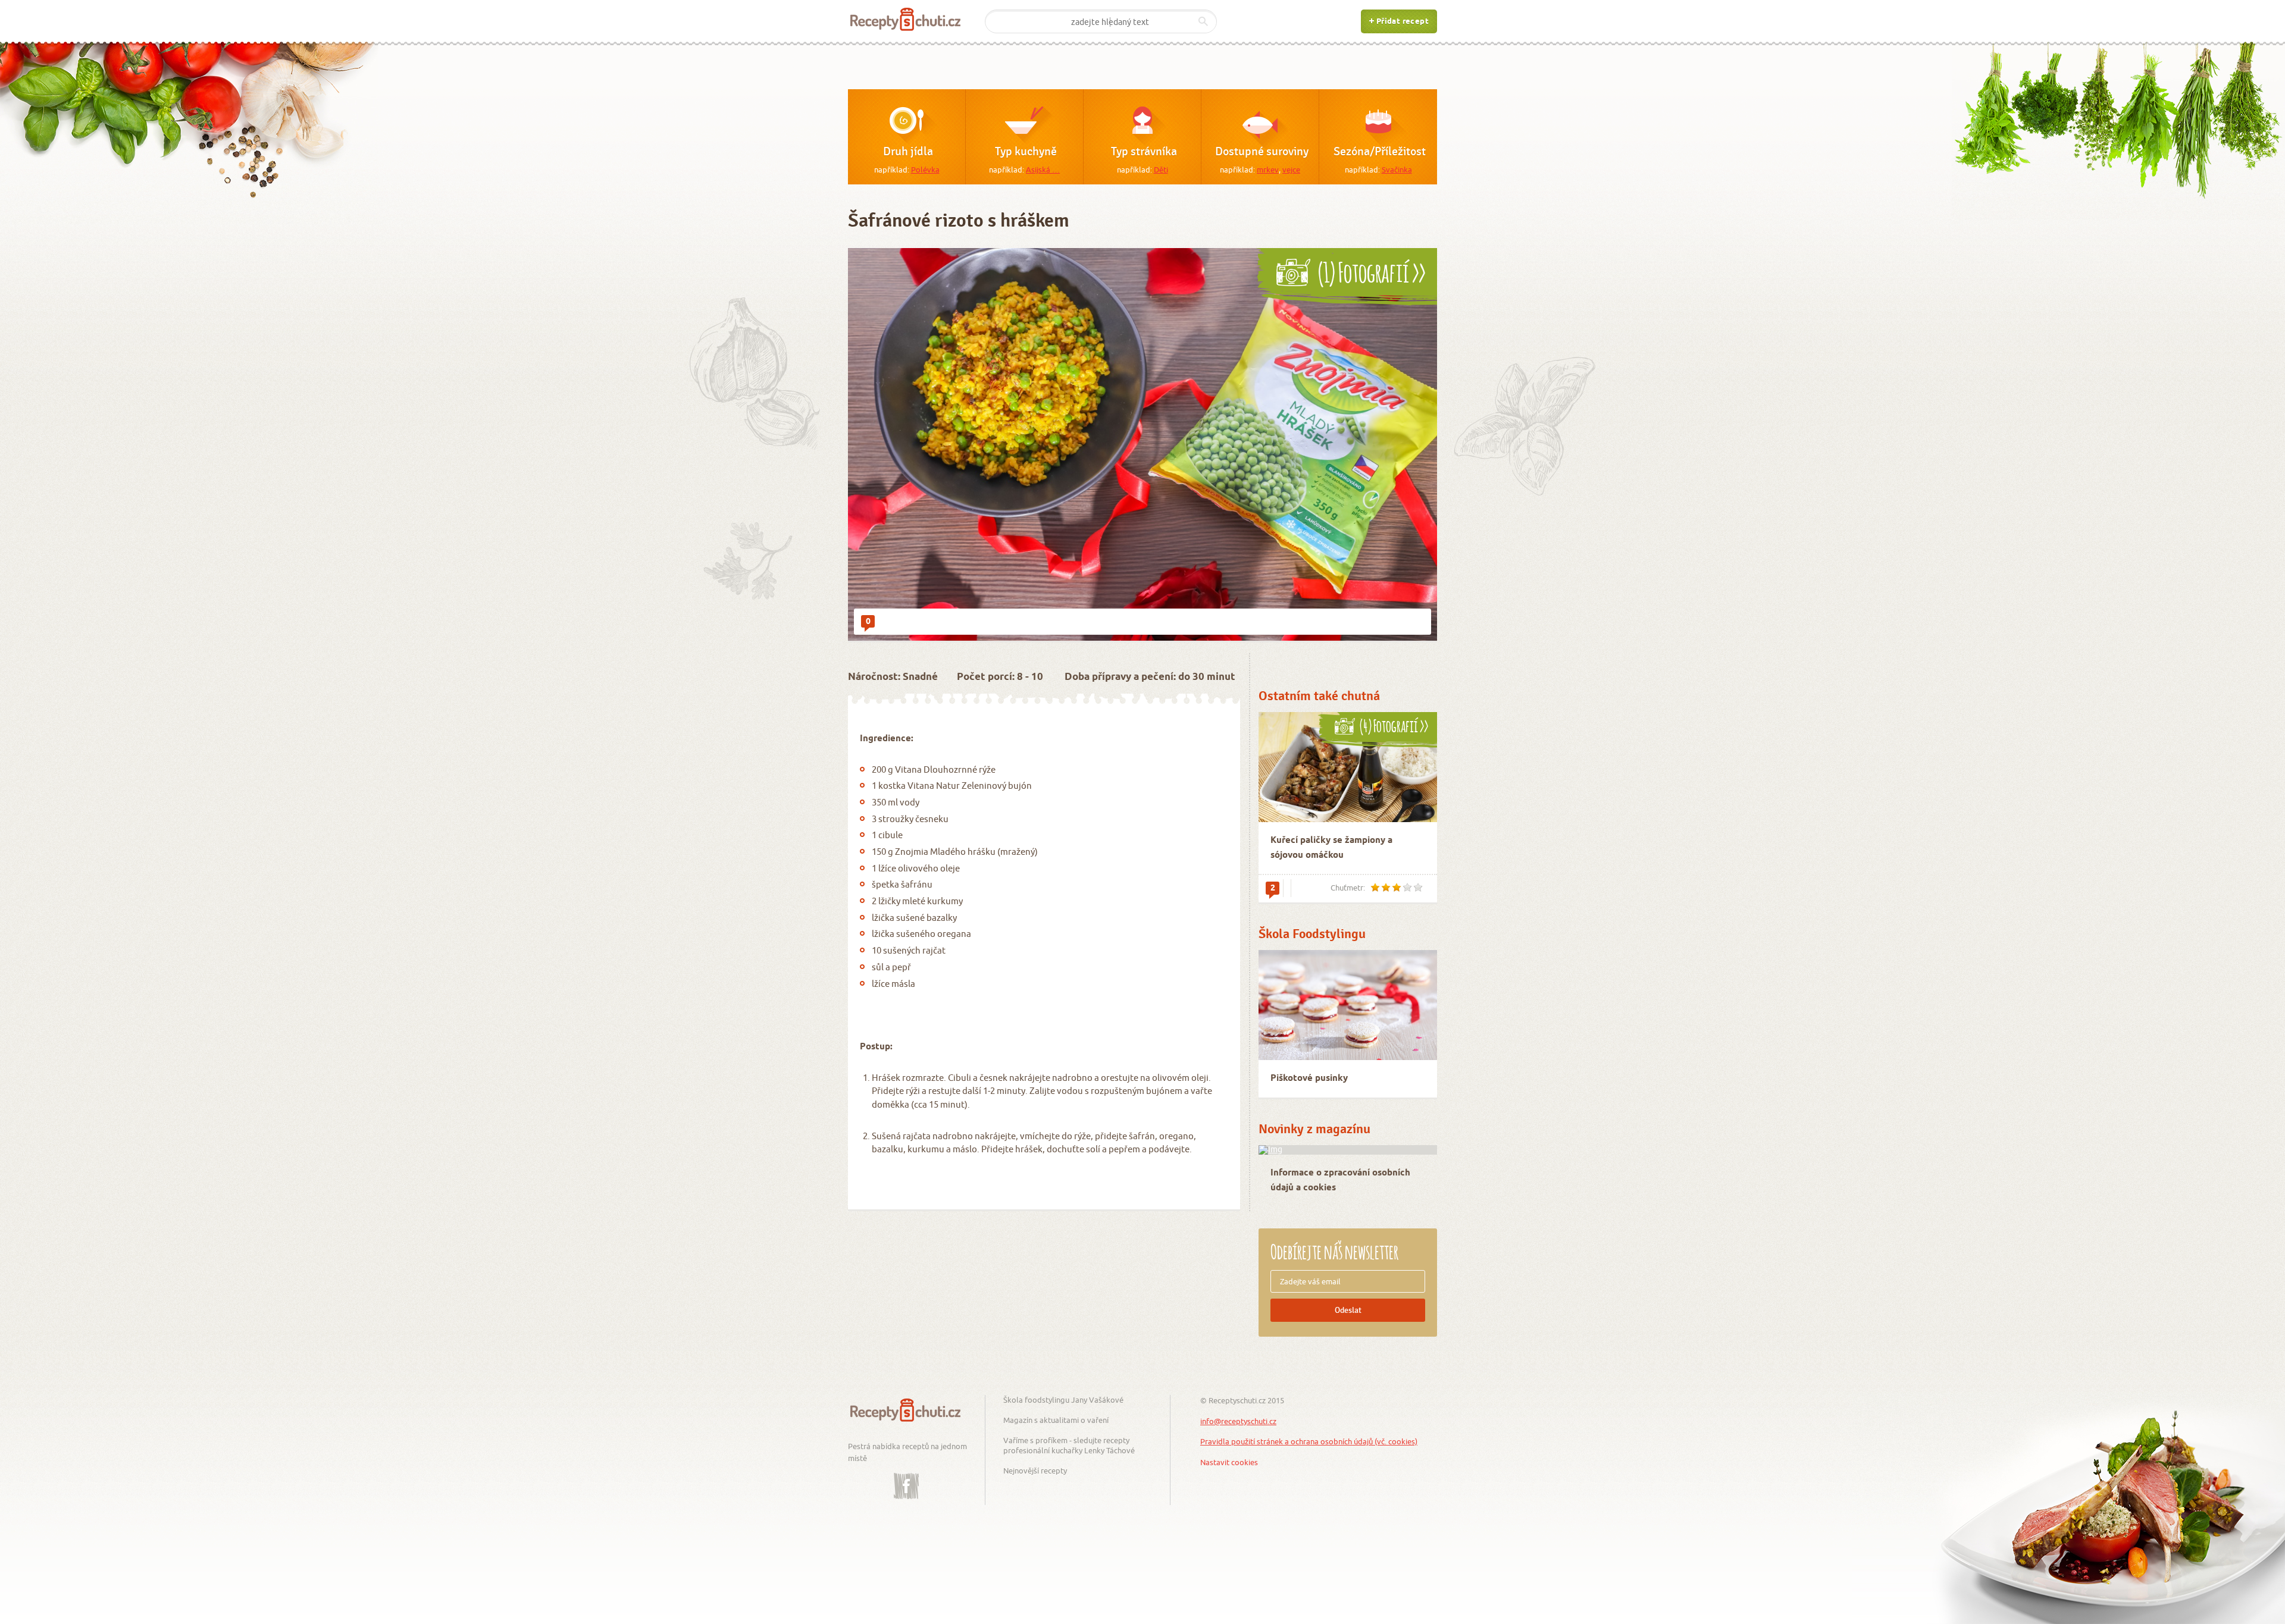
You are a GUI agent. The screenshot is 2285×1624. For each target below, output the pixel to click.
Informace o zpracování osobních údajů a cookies (1340, 1181)
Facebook (906, 1477)
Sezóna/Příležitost (1380, 152)
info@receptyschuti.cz (1238, 1421)
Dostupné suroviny (1262, 152)
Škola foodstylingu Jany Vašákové (1063, 1400)
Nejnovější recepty (1035, 1471)
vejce (1291, 170)
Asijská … (1043, 170)
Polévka (925, 170)
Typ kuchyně (1026, 152)
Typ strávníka (1144, 152)
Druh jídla (908, 152)
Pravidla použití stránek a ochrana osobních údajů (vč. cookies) (1309, 1441)
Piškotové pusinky (1309, 1079)
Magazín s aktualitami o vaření (1056, 1420)
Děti (1161, 170)
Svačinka (1397, 170)
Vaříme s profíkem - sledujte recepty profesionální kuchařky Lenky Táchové (1069, 1445)
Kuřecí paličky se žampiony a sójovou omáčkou (1331, 848)
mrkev (1268, 170)
